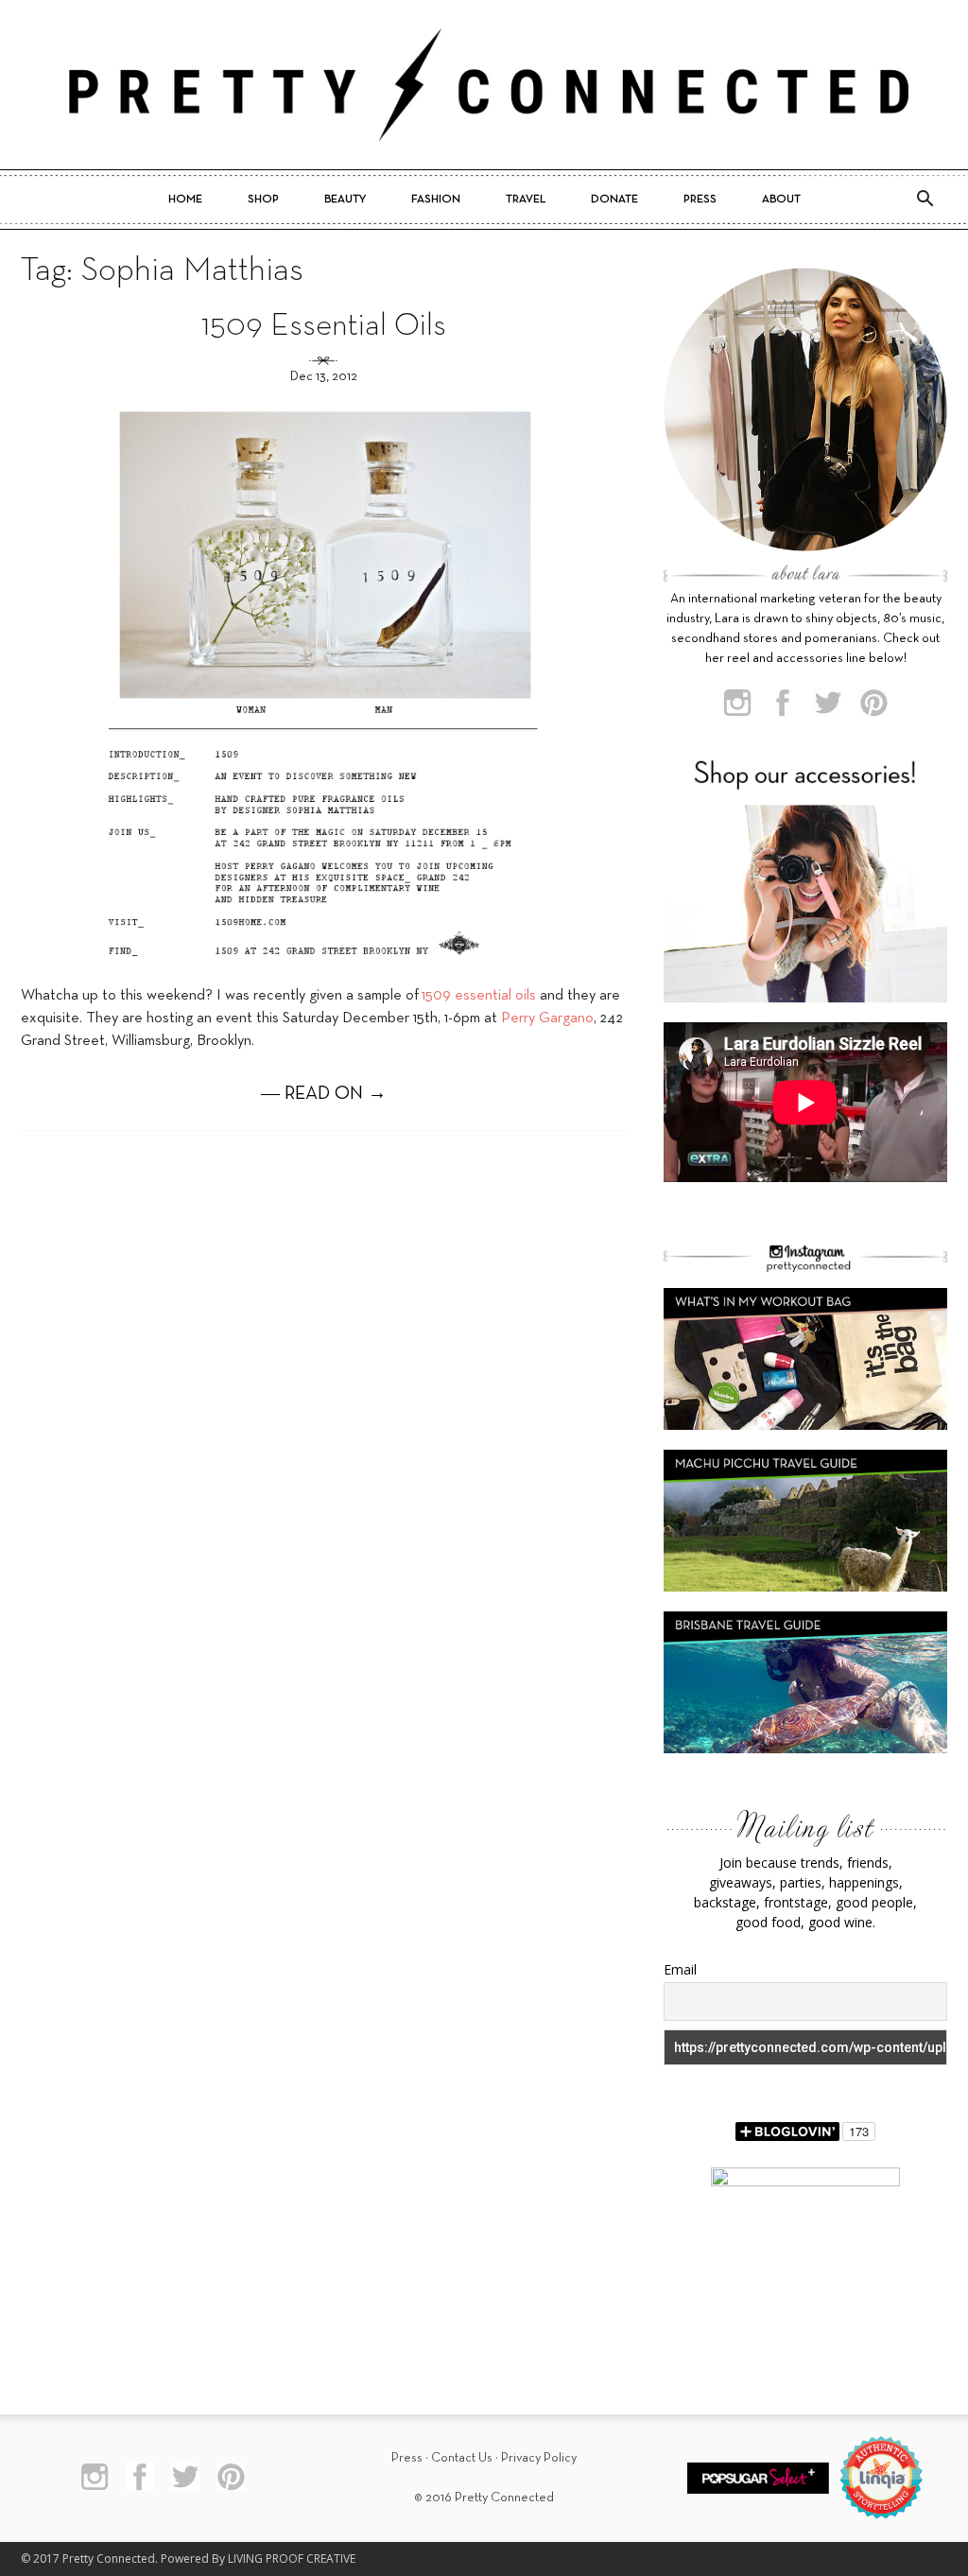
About (781, 200)
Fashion (436, 200)
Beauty (345, 200)
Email (680, 1969)
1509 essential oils (479, 996)
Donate (614, 200)
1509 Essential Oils (324, 327)
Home (185, 200)
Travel (526, 200)
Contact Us (462, 2458)
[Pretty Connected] (484, 85)
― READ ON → (324, 1094)
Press (700, 200)
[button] (925, 200)
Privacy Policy (539, 2458)
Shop (263, 200)
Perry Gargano (547, 1018)
